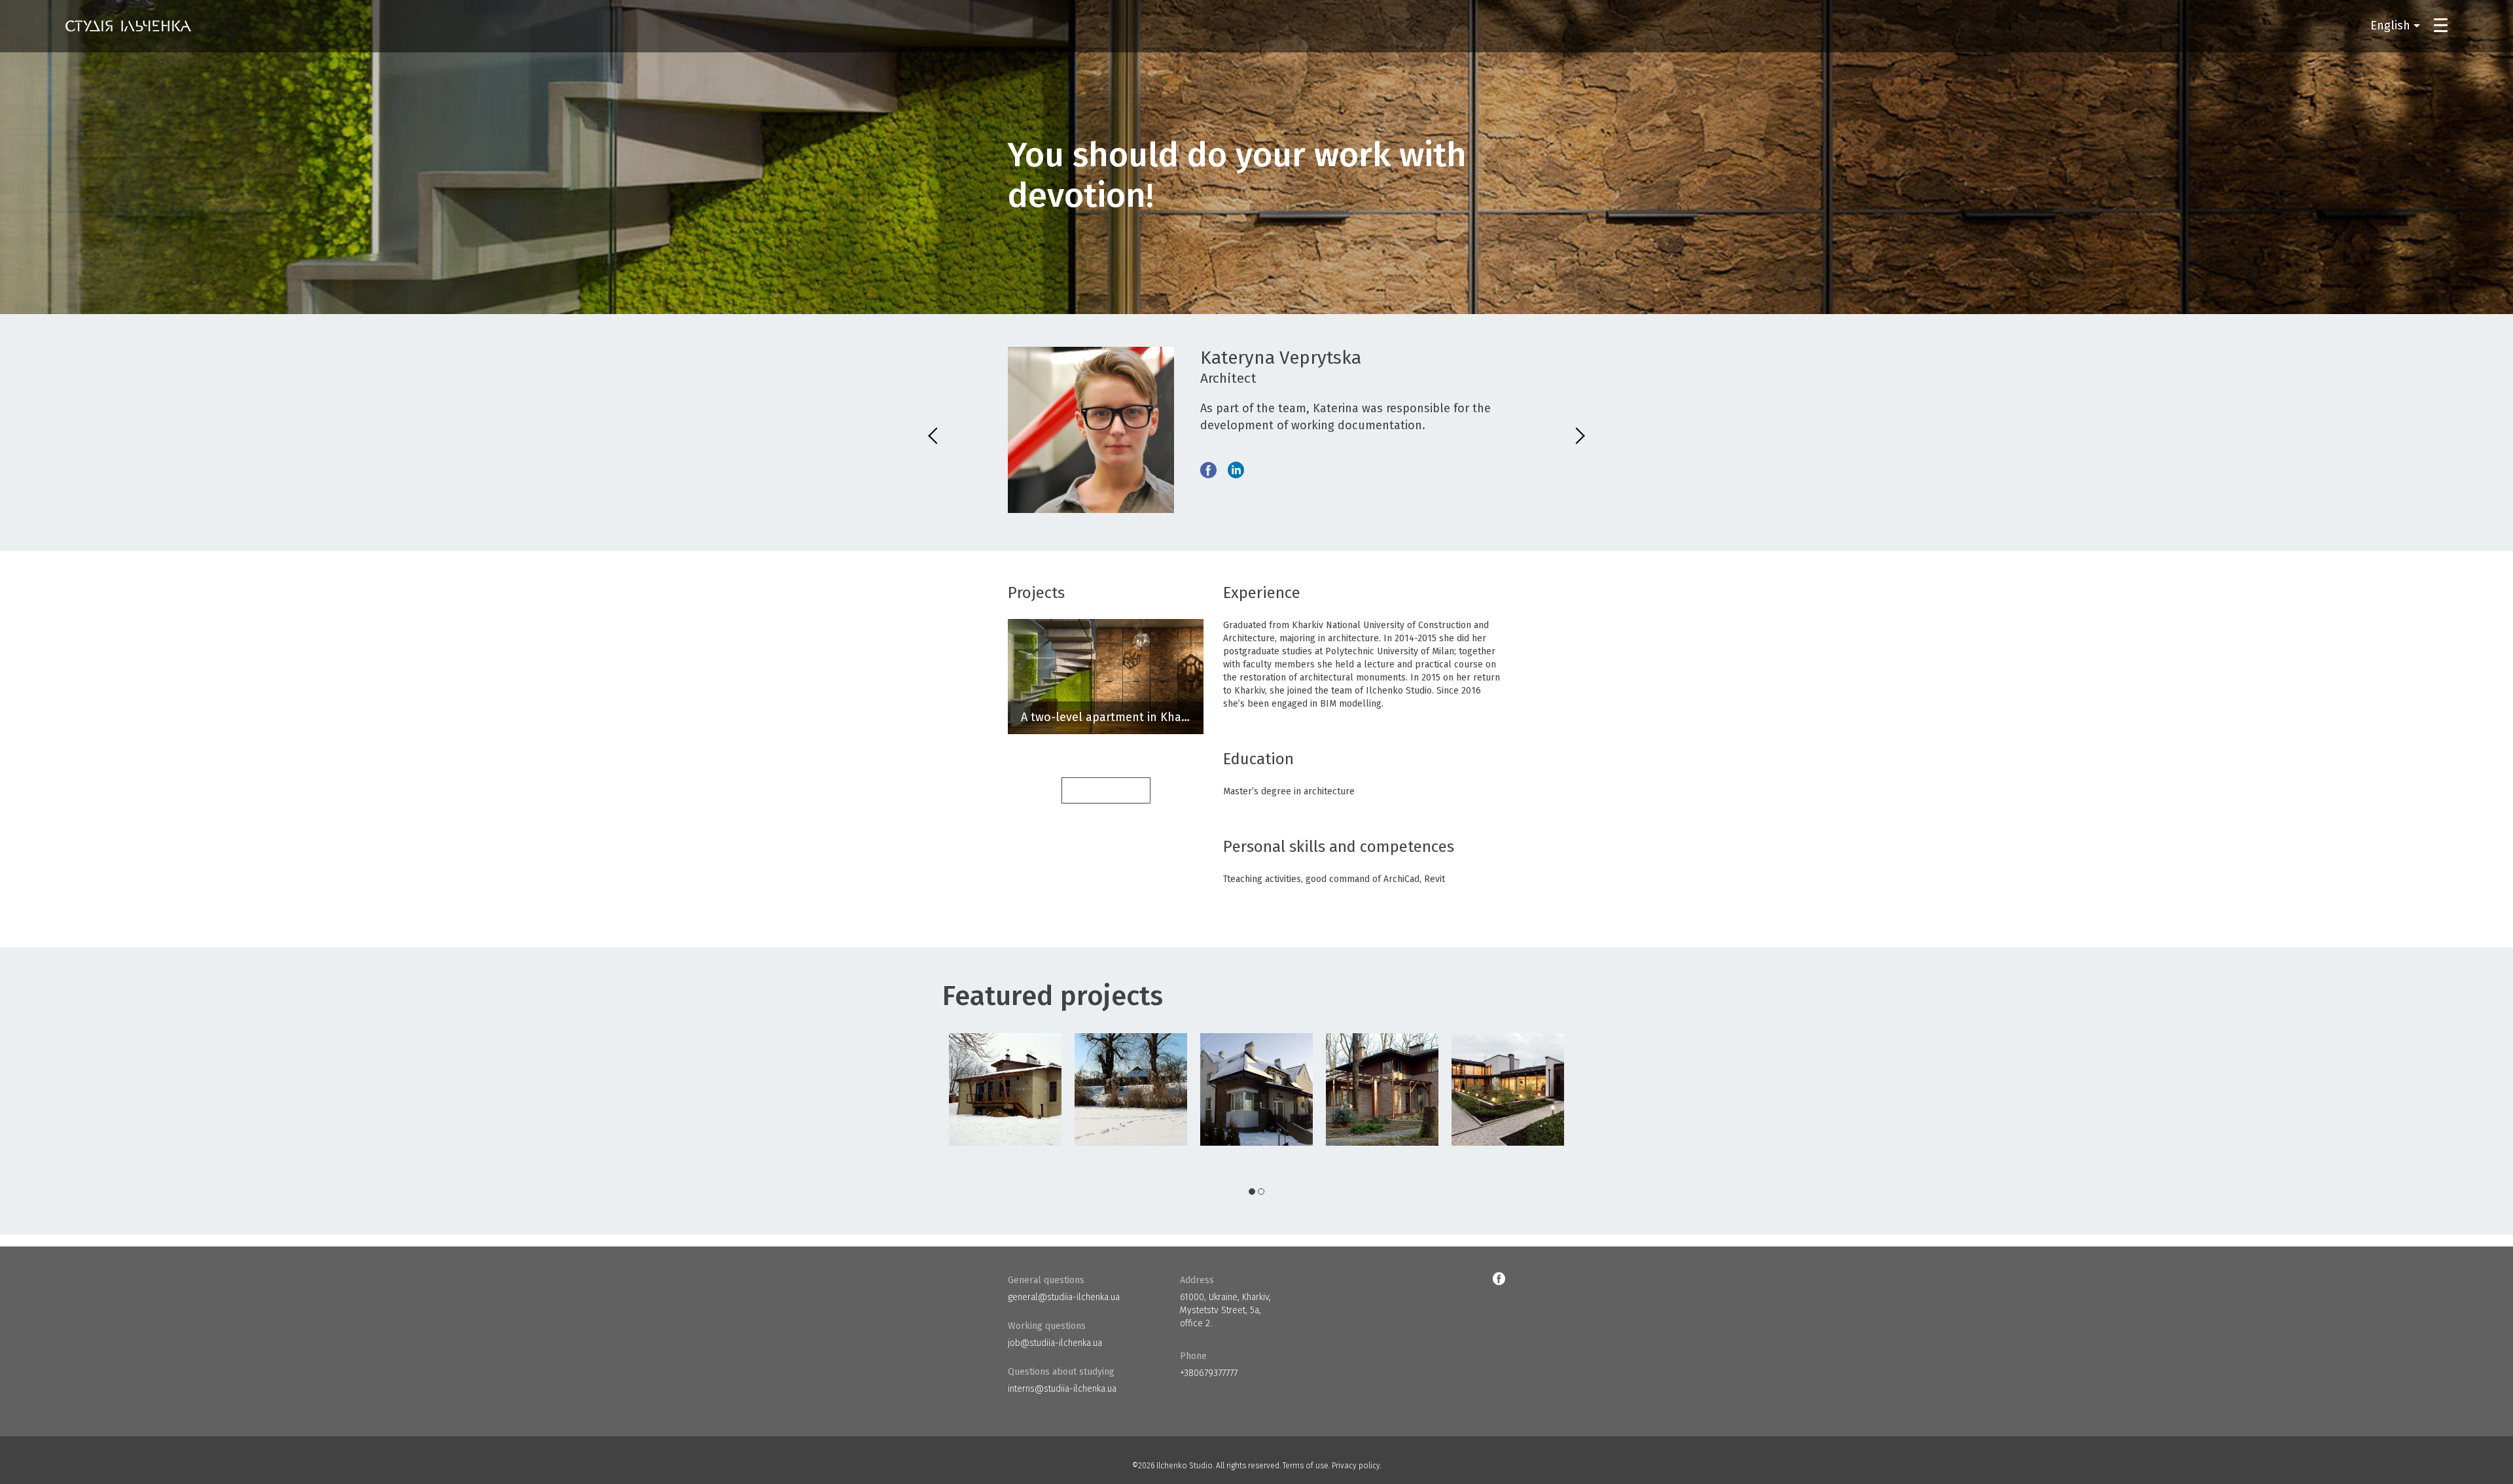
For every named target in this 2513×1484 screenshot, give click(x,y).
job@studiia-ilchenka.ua (1055, 1343)
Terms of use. (1306, 1466)
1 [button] (1252, 1192)
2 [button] (1261, 1192)
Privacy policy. (1357, 1466)
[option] (1005, 1089)
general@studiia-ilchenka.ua (1064, 1297)
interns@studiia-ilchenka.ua (1062, 1389)
